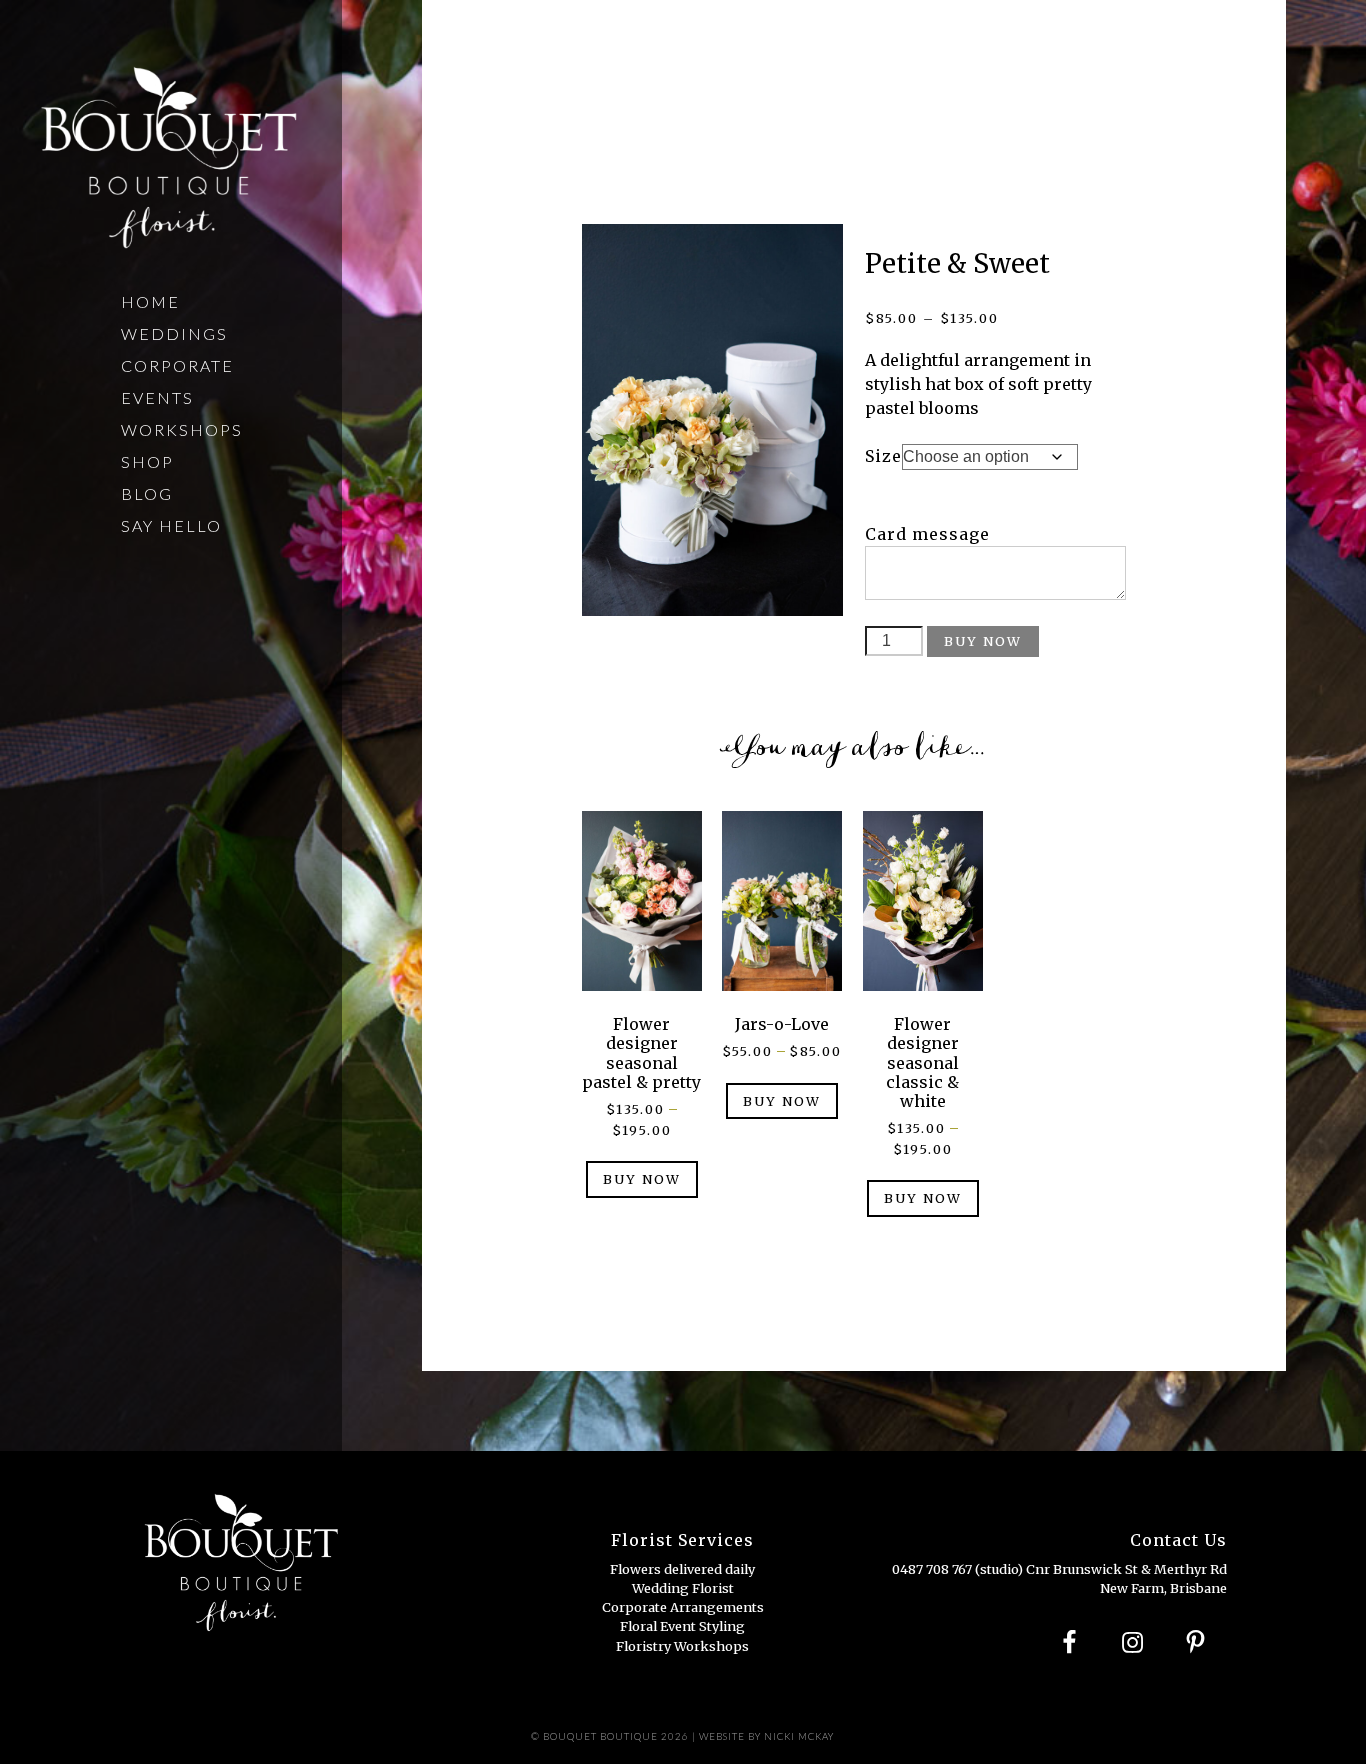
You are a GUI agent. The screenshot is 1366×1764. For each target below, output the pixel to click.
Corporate (177, 365)
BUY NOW (642, 1179)
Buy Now (983, 641)
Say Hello (171, 525)
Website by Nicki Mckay (766, 1736)
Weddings (174, 333)
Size (883, 456)
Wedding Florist (683, 1588)
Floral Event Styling (682, 1626)
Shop (147, 461)
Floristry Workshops (682, 1646)
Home (150, 301)
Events (157, 397)
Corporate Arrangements (683, 1607)
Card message (927, 534)
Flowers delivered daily (682, 1569)
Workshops (182, 429)
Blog (147, 493)
